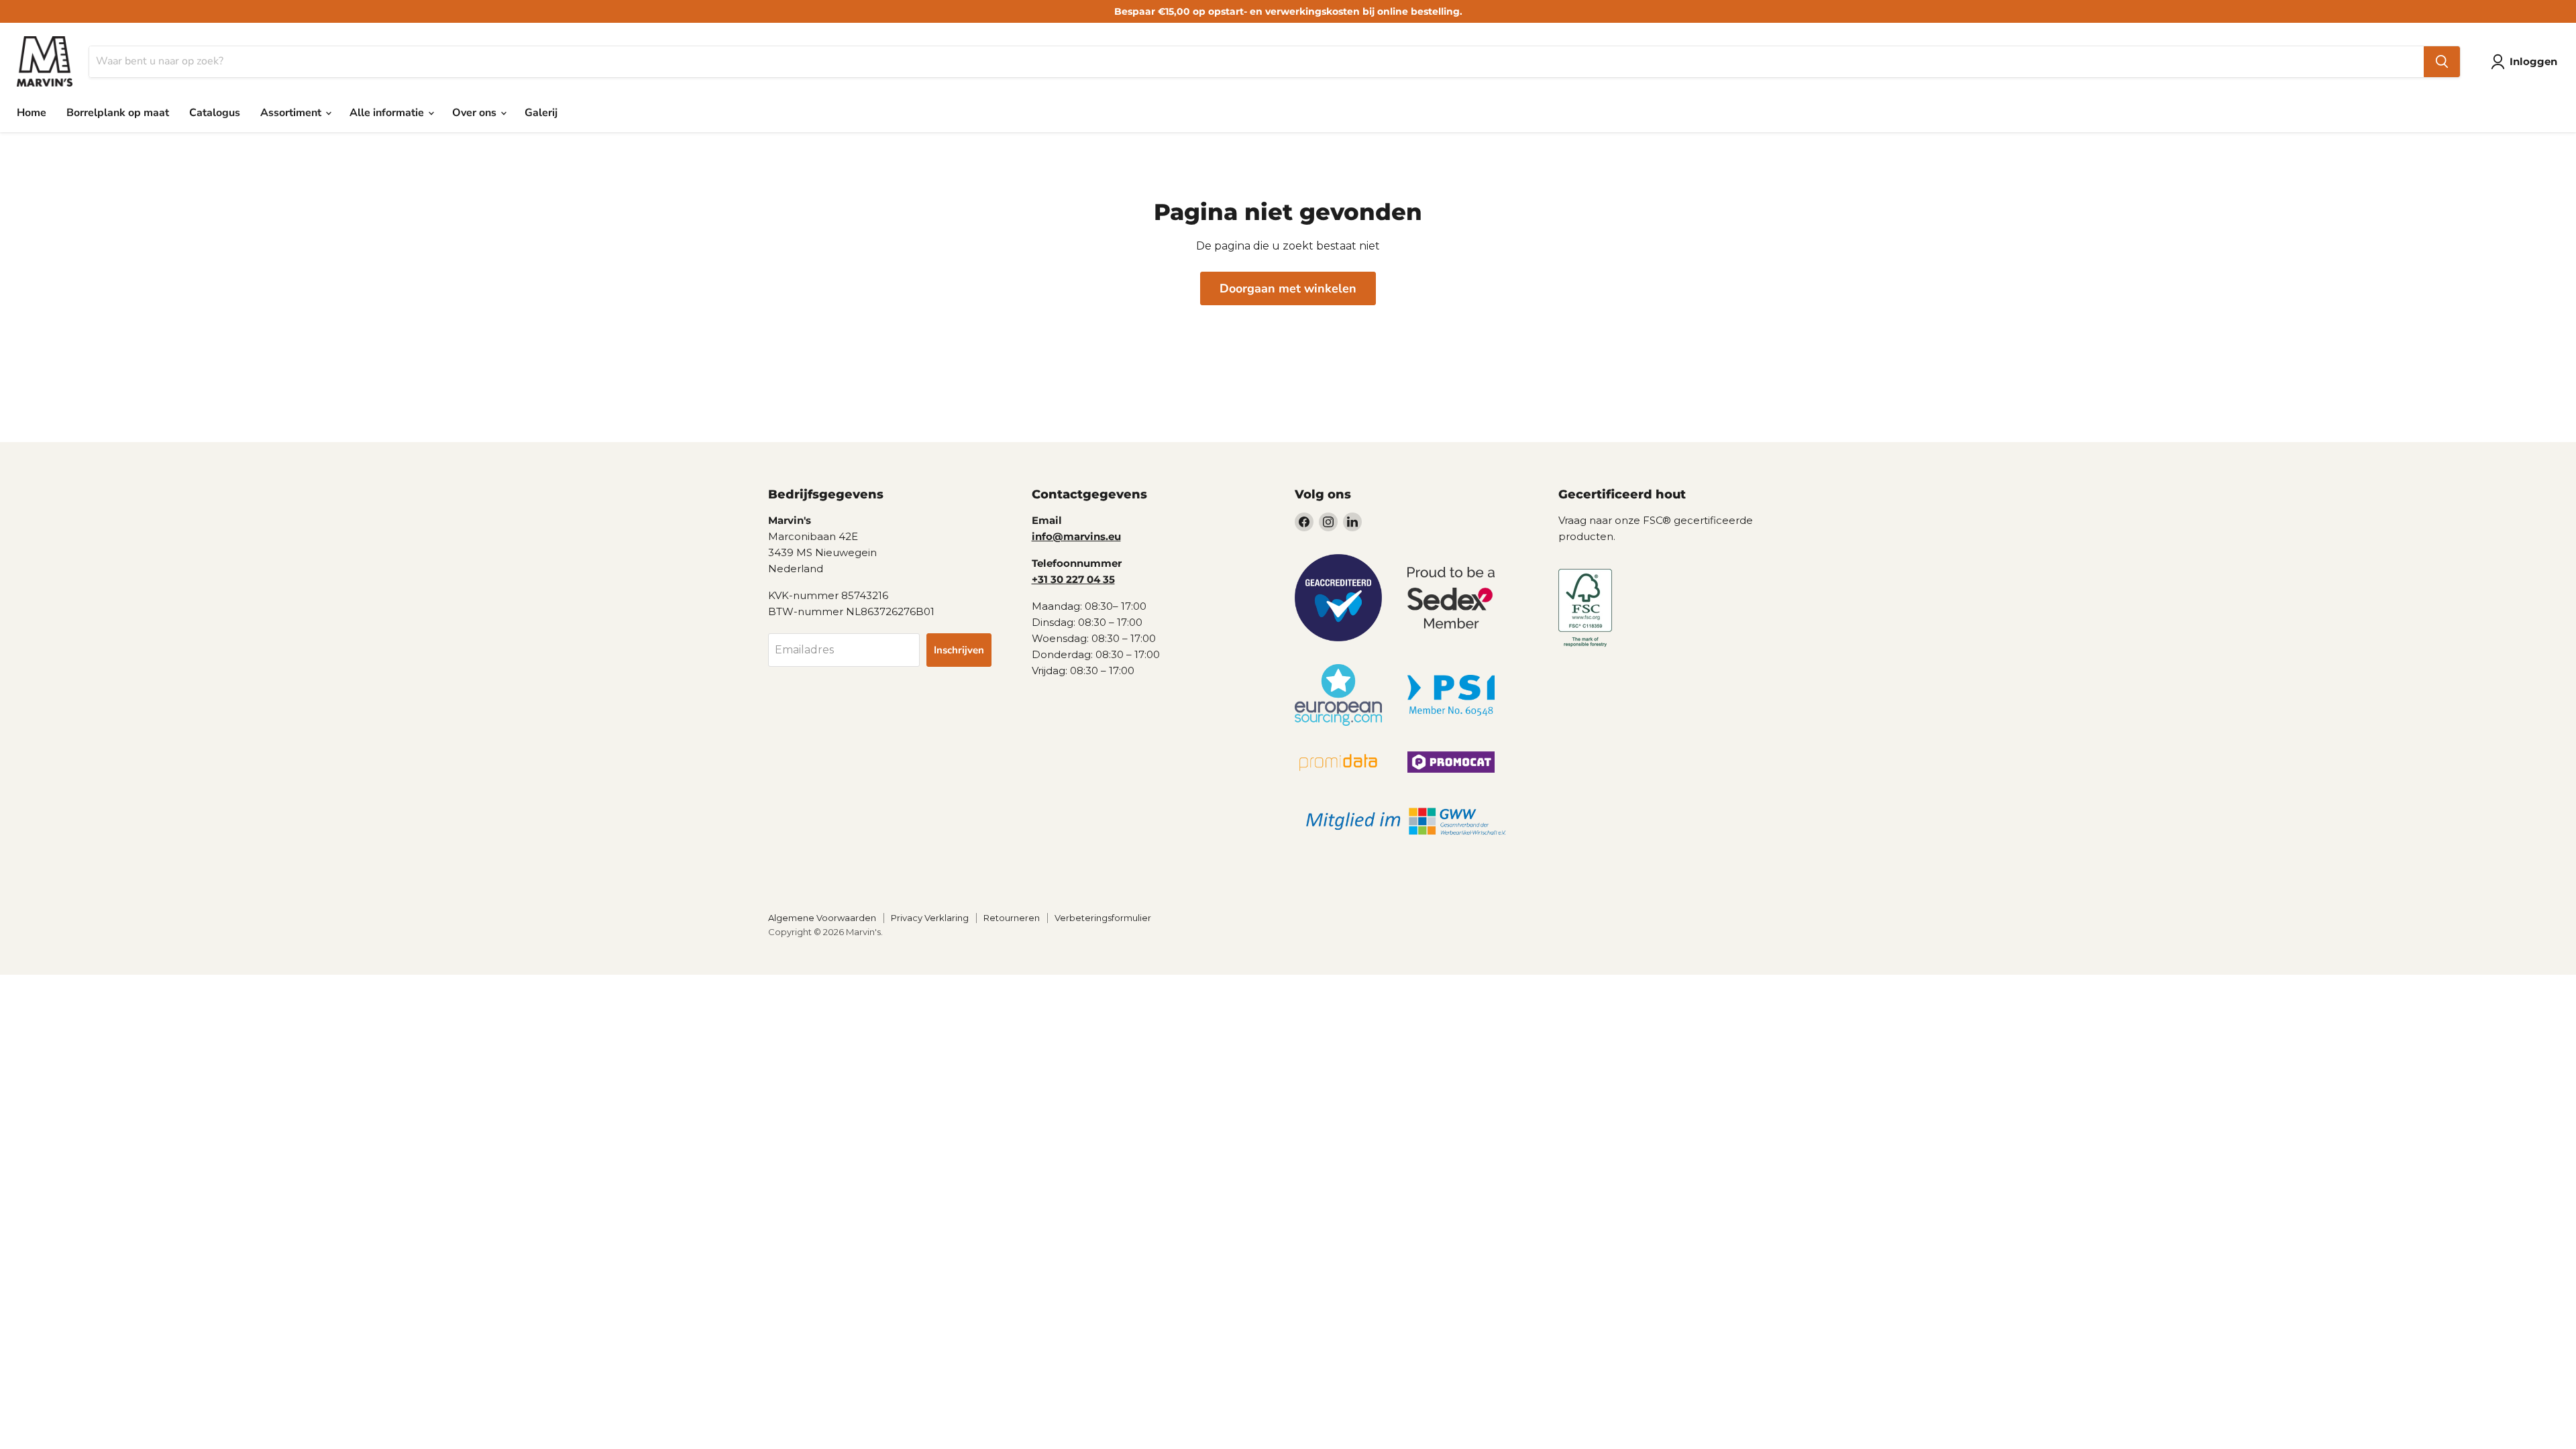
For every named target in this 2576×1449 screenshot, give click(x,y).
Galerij (541, 113)
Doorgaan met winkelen (1288, 288)
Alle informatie (388, 113)
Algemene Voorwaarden (822, 918)
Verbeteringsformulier (1103, 918)
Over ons (476, 113)
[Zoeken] (2442, 62)
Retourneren (1012, 918)
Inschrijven (959, 650)
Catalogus (215, 113)
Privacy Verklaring (930, 918)
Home (32, 113)
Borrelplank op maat (118, 113)
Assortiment (292, 113)
